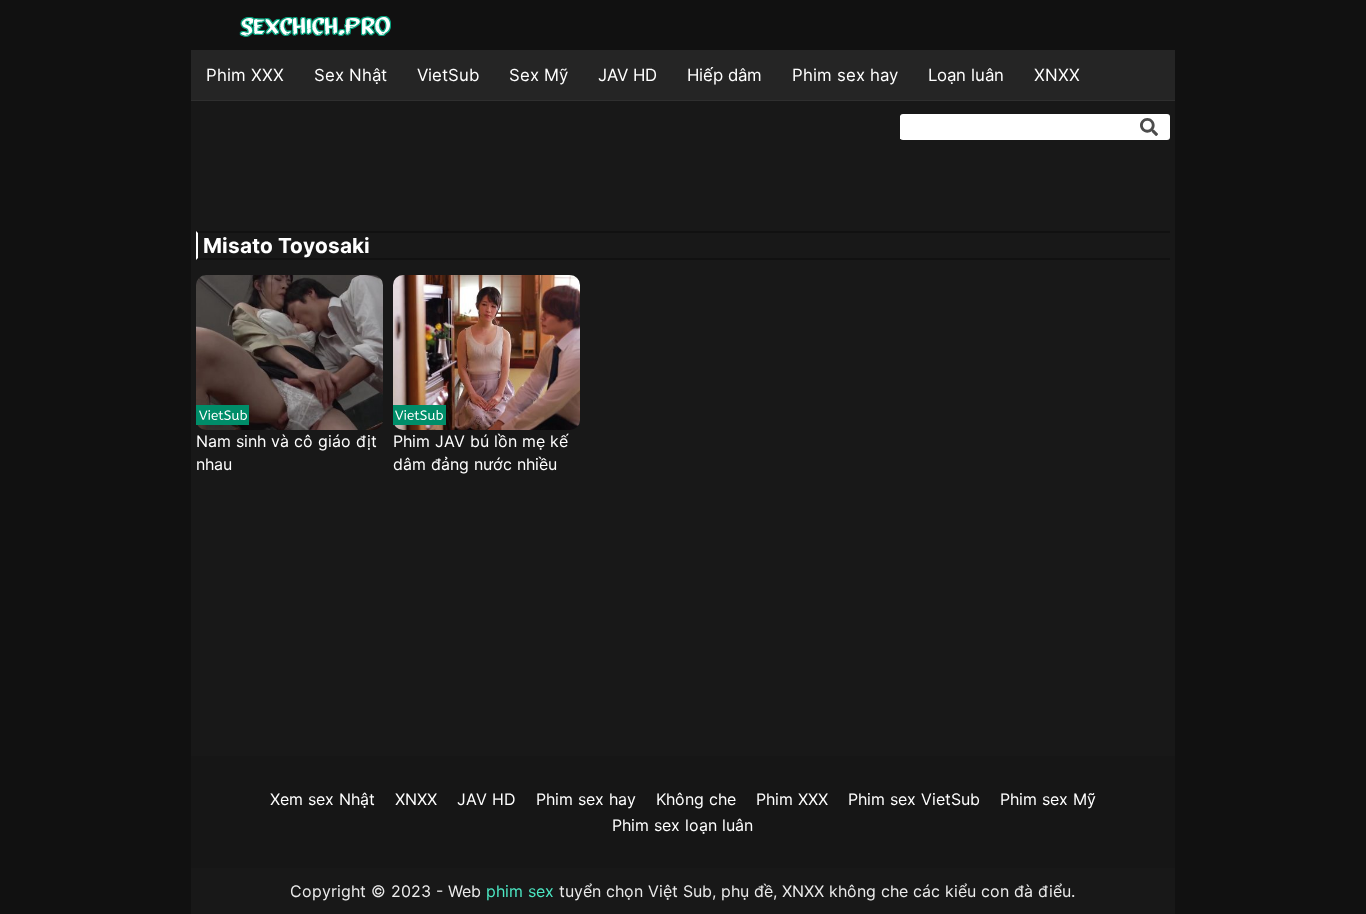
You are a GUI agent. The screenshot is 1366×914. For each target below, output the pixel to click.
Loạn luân (966, 75)
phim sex (520, 891)
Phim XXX (245, 75)
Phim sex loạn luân (682, 825)
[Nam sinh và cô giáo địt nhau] (289, 352)
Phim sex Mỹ (1048, 799)
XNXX (1057, 75)
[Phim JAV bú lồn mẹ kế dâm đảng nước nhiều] (486, 352)
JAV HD (627, 75)
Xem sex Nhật (322, 799)
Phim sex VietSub (914, 799)
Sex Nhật (350, 75)
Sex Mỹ (538, 75)
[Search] (1149, 127)
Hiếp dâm (724, 75)
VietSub (448, 75)
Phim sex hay (845, 75)
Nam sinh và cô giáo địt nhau (286, 452)
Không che (696, 799)
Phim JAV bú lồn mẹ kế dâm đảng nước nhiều (480, 452)
